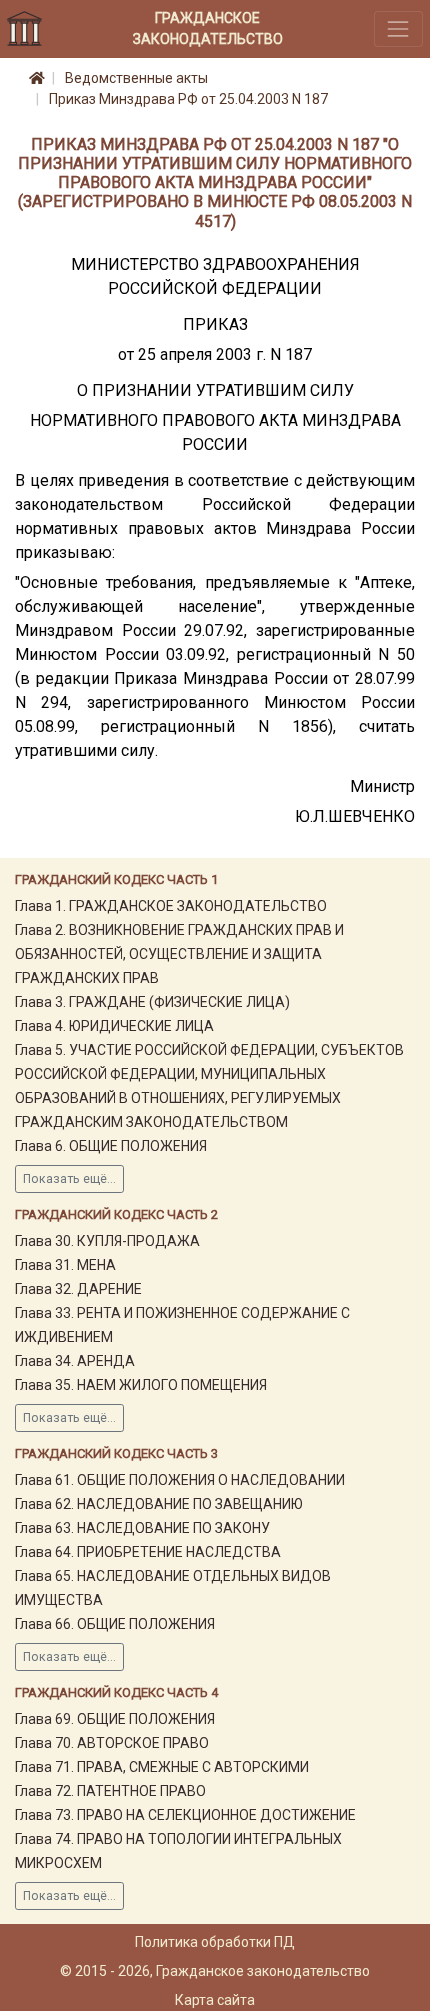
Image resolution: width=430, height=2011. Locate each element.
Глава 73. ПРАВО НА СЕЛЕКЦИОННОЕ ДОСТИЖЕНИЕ (185, 1815)
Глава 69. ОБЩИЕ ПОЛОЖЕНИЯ (115, 1719)
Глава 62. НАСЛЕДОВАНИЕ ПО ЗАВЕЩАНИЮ (159, 1504)
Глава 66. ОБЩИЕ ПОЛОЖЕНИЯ (115, 1624)
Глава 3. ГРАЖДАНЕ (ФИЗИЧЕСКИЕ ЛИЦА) (152, 1002)
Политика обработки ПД (215, 1942)
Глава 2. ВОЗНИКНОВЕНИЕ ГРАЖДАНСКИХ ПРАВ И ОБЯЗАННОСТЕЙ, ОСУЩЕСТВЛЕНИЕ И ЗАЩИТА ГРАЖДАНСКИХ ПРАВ (179, 954)
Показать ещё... (69, 1179)
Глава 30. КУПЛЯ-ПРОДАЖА (107, 1241)
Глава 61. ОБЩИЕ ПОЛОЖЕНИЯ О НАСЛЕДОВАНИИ (180, 1480)
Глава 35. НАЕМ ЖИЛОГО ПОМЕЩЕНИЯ (141, 1385)
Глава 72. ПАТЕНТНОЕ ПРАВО (110, 1791)
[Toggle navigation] (398, 28)
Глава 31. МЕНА (65, 1265)
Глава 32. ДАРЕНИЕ (78, 1289)
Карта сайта (215, 2000)
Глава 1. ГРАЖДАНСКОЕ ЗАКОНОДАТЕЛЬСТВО (171, 906)
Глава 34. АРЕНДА (75, 1361)
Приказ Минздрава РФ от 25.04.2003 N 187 (188, 99)
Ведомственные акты (136, 78)
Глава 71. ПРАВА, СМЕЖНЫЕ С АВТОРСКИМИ (162, 1767)
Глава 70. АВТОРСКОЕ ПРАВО (112, 1743)
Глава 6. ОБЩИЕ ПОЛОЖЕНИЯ (111, 1146)
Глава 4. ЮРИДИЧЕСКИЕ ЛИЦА (114, 1026)
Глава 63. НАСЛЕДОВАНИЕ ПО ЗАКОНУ (142, 1528)
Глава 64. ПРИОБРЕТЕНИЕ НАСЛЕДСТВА (148, 1552)
